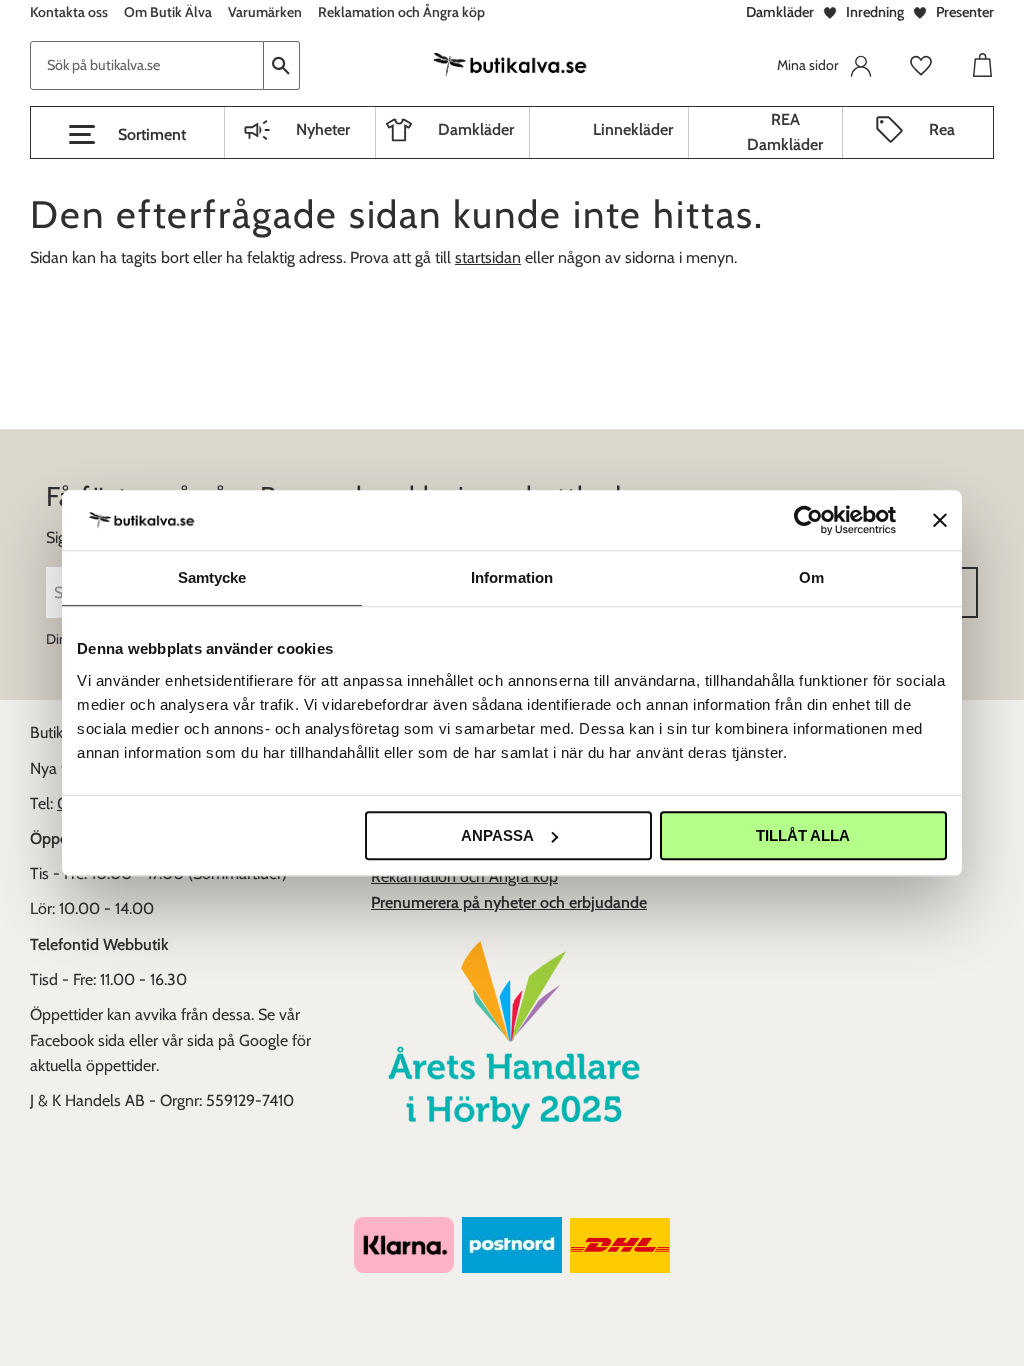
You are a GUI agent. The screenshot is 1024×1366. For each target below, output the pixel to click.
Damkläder (780, 12)
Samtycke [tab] (212, 577)
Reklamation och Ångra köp (464, 876)
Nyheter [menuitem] (323, 129)
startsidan (488, 257)
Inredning (875, 12)
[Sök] (282, 65)
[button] (127, 135)
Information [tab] (512, 577)
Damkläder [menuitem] (476, 129)
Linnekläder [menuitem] (633, 129)
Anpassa (497, 835)
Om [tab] (811, 577)
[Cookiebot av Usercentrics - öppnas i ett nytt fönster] (808, 520)
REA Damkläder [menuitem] (785, 132)
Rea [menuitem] (942, 129)
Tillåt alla (803, 835)
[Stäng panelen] (940, 520)
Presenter (965, 12)
